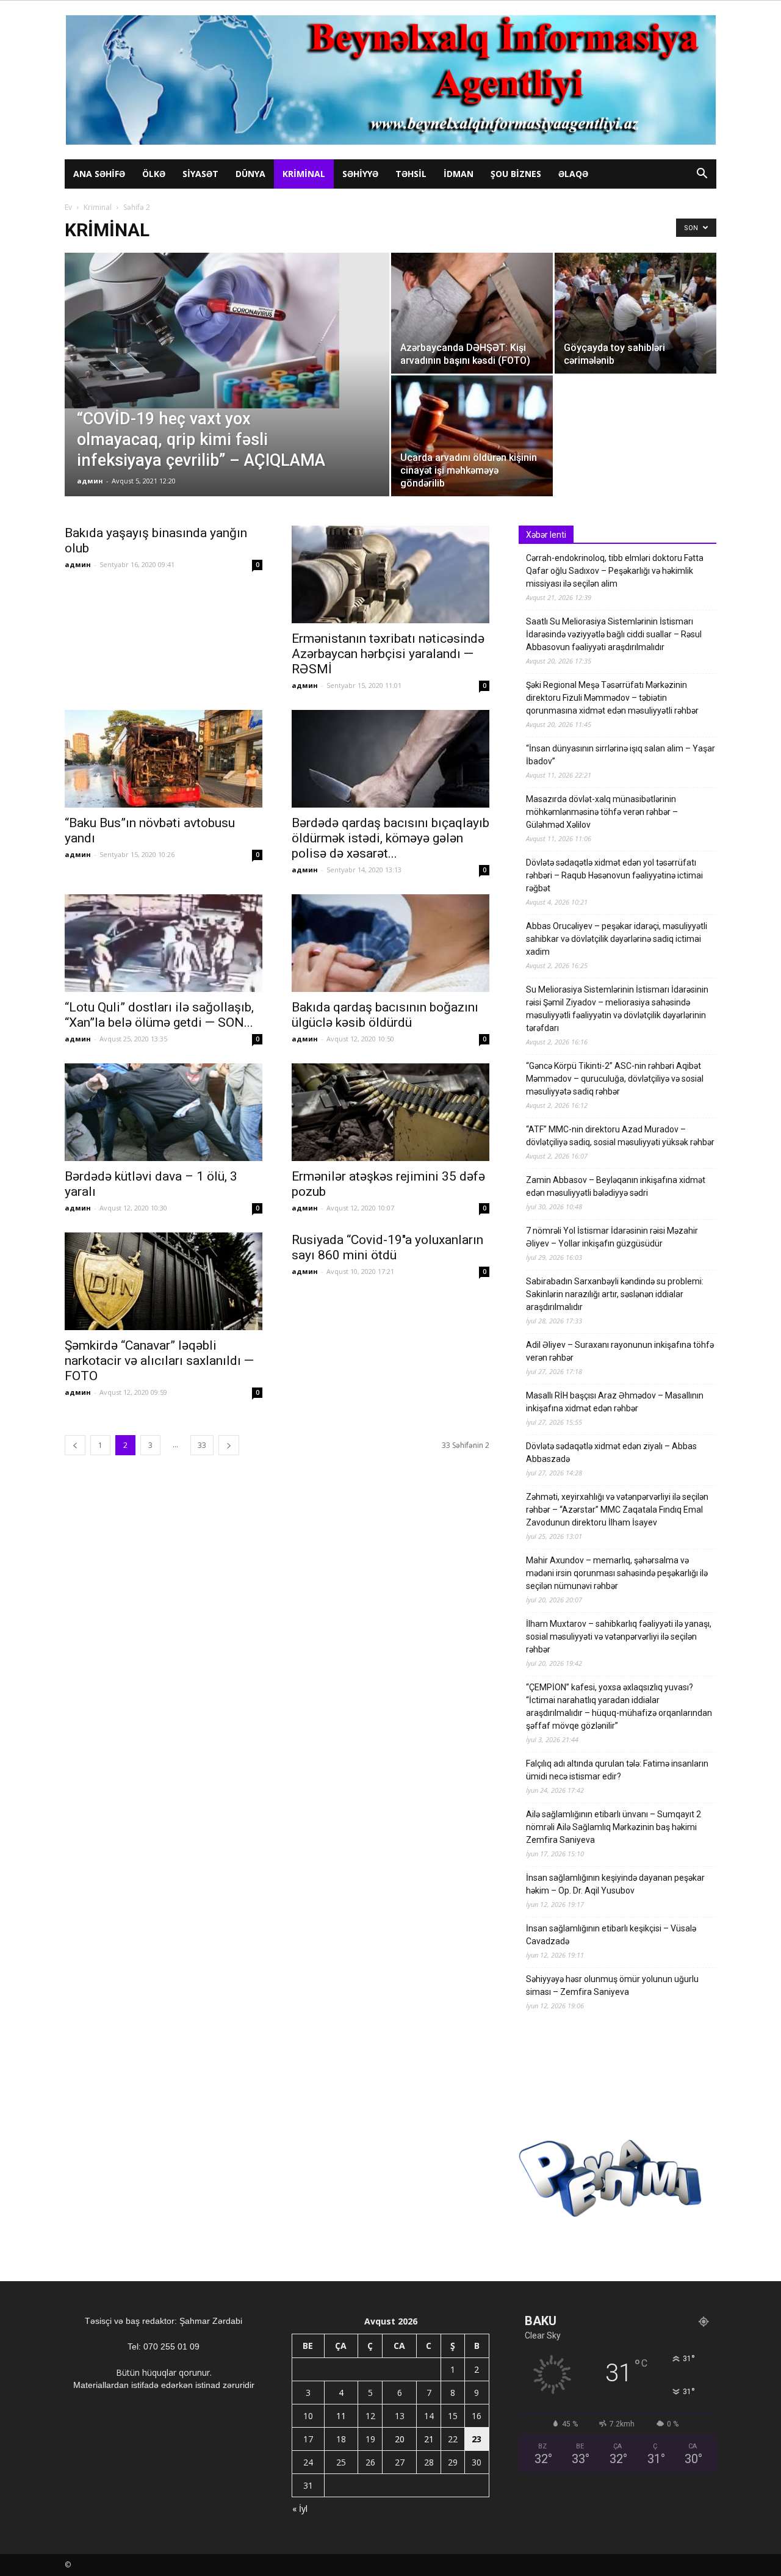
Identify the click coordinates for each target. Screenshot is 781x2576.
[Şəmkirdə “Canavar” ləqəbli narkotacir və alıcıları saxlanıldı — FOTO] (164, 1281)
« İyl (300, 2509)
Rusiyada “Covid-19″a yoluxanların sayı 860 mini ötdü (387, 1247)
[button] (702, 175)
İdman (459, 174)
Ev (68, 207)
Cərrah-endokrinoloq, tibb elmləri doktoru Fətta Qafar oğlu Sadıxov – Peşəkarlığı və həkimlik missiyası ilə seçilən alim (615, 571)
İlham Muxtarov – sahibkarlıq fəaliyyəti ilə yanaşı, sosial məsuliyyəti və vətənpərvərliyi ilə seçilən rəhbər (619, 1637)
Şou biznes (516, 174)
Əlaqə (573, 174)
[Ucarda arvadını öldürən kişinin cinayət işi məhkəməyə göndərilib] (472, 436)
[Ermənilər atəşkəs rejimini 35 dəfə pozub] (390, 1112)
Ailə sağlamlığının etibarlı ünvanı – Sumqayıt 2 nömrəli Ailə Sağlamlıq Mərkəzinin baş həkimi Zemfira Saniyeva (614, 1827)
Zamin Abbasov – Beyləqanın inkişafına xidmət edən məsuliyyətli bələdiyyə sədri (616, 1186)
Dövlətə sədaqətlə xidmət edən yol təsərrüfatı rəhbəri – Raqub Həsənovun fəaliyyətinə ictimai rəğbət (614, 875)
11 (341, 2416)
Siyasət (200, 174)
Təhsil (411, 174)
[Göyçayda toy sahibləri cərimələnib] (635, 313)
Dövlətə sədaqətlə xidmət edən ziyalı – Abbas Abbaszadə (611, 1453)
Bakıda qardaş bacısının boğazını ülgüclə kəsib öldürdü (385, 1015)
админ (90, 481)
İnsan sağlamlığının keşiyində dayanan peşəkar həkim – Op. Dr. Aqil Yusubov (615, 1884)
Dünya (250, 174)
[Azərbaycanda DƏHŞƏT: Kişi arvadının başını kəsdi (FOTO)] (472, 313)
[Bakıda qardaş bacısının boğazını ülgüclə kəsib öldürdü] (390, 943)
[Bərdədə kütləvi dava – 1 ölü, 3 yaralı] (164, 1112)
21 (429, 2439)
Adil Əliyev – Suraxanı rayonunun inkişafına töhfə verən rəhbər (620, 1351)
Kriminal (304, 174)
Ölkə (154, 174)
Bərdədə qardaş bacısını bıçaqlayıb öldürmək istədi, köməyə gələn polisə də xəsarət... (390, 838)
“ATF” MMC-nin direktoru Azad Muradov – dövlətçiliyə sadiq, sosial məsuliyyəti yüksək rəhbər (620, 1136)
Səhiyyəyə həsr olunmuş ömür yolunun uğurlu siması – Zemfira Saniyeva (612, 1985)
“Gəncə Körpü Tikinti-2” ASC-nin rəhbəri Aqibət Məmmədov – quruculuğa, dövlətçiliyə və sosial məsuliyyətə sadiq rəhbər (615, 1079)
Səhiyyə (360, 174)
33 (202, 1445)
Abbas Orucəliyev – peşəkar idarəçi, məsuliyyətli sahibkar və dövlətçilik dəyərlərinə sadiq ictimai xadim (617, 939)
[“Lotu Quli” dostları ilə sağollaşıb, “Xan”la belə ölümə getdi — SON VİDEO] (164, 943)
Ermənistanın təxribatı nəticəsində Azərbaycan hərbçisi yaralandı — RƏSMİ (388, 654)
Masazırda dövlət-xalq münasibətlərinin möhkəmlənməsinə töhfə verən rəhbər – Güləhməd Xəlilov (602, 812)
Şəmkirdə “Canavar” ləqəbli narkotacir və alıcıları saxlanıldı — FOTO (159, 1361)
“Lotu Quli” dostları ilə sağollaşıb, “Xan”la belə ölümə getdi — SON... (159, 1015)
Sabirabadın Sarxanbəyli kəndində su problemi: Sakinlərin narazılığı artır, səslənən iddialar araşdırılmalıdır (615, 1294)
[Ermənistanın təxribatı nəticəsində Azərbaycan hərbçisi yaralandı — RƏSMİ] (390, 574)
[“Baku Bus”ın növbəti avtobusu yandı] (164, 759)
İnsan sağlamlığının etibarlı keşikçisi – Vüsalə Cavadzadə (611, 1935)
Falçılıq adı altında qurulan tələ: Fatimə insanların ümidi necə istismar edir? (617, 1770)
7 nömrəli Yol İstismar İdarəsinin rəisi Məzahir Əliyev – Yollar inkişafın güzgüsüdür (612, 1237)
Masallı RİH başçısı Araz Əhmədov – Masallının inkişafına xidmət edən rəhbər (615, 1402)
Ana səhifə (99, 174)
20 (400, 2439)
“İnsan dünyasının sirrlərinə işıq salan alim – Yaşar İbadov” (621, 755)
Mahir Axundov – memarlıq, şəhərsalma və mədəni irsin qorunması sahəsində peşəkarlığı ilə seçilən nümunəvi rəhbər (617, 1573)
